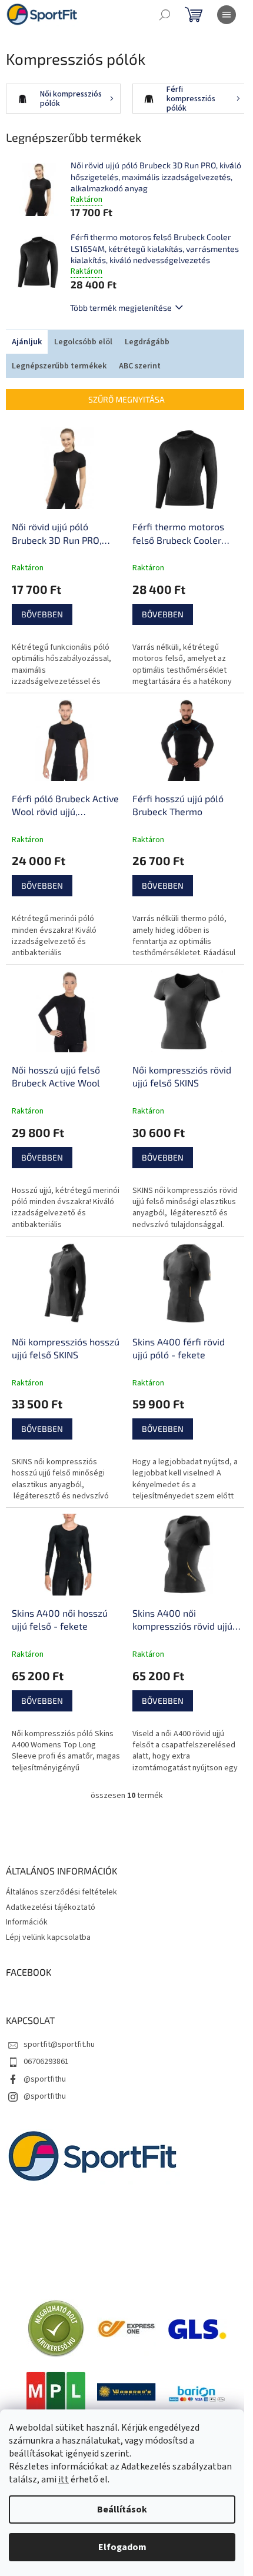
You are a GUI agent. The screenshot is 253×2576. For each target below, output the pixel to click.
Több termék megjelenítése (121, 308)
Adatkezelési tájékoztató (51, 1907)
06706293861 (46, 2062)
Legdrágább (147, 342)
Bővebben (42, 614)
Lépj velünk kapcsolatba (48, 1937)
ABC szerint (140, 366)
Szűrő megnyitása (126, 399)
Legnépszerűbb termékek (59, 366)
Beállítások (122, 2509)
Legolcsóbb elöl (83, 342)
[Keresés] (165, 15)
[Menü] (227, 15)
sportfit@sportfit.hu (59, 2045)
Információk (27, 1922)
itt (64, 2479)
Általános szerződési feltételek (61, 1892)
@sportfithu (45, 2079)
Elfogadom (122, 2547)
